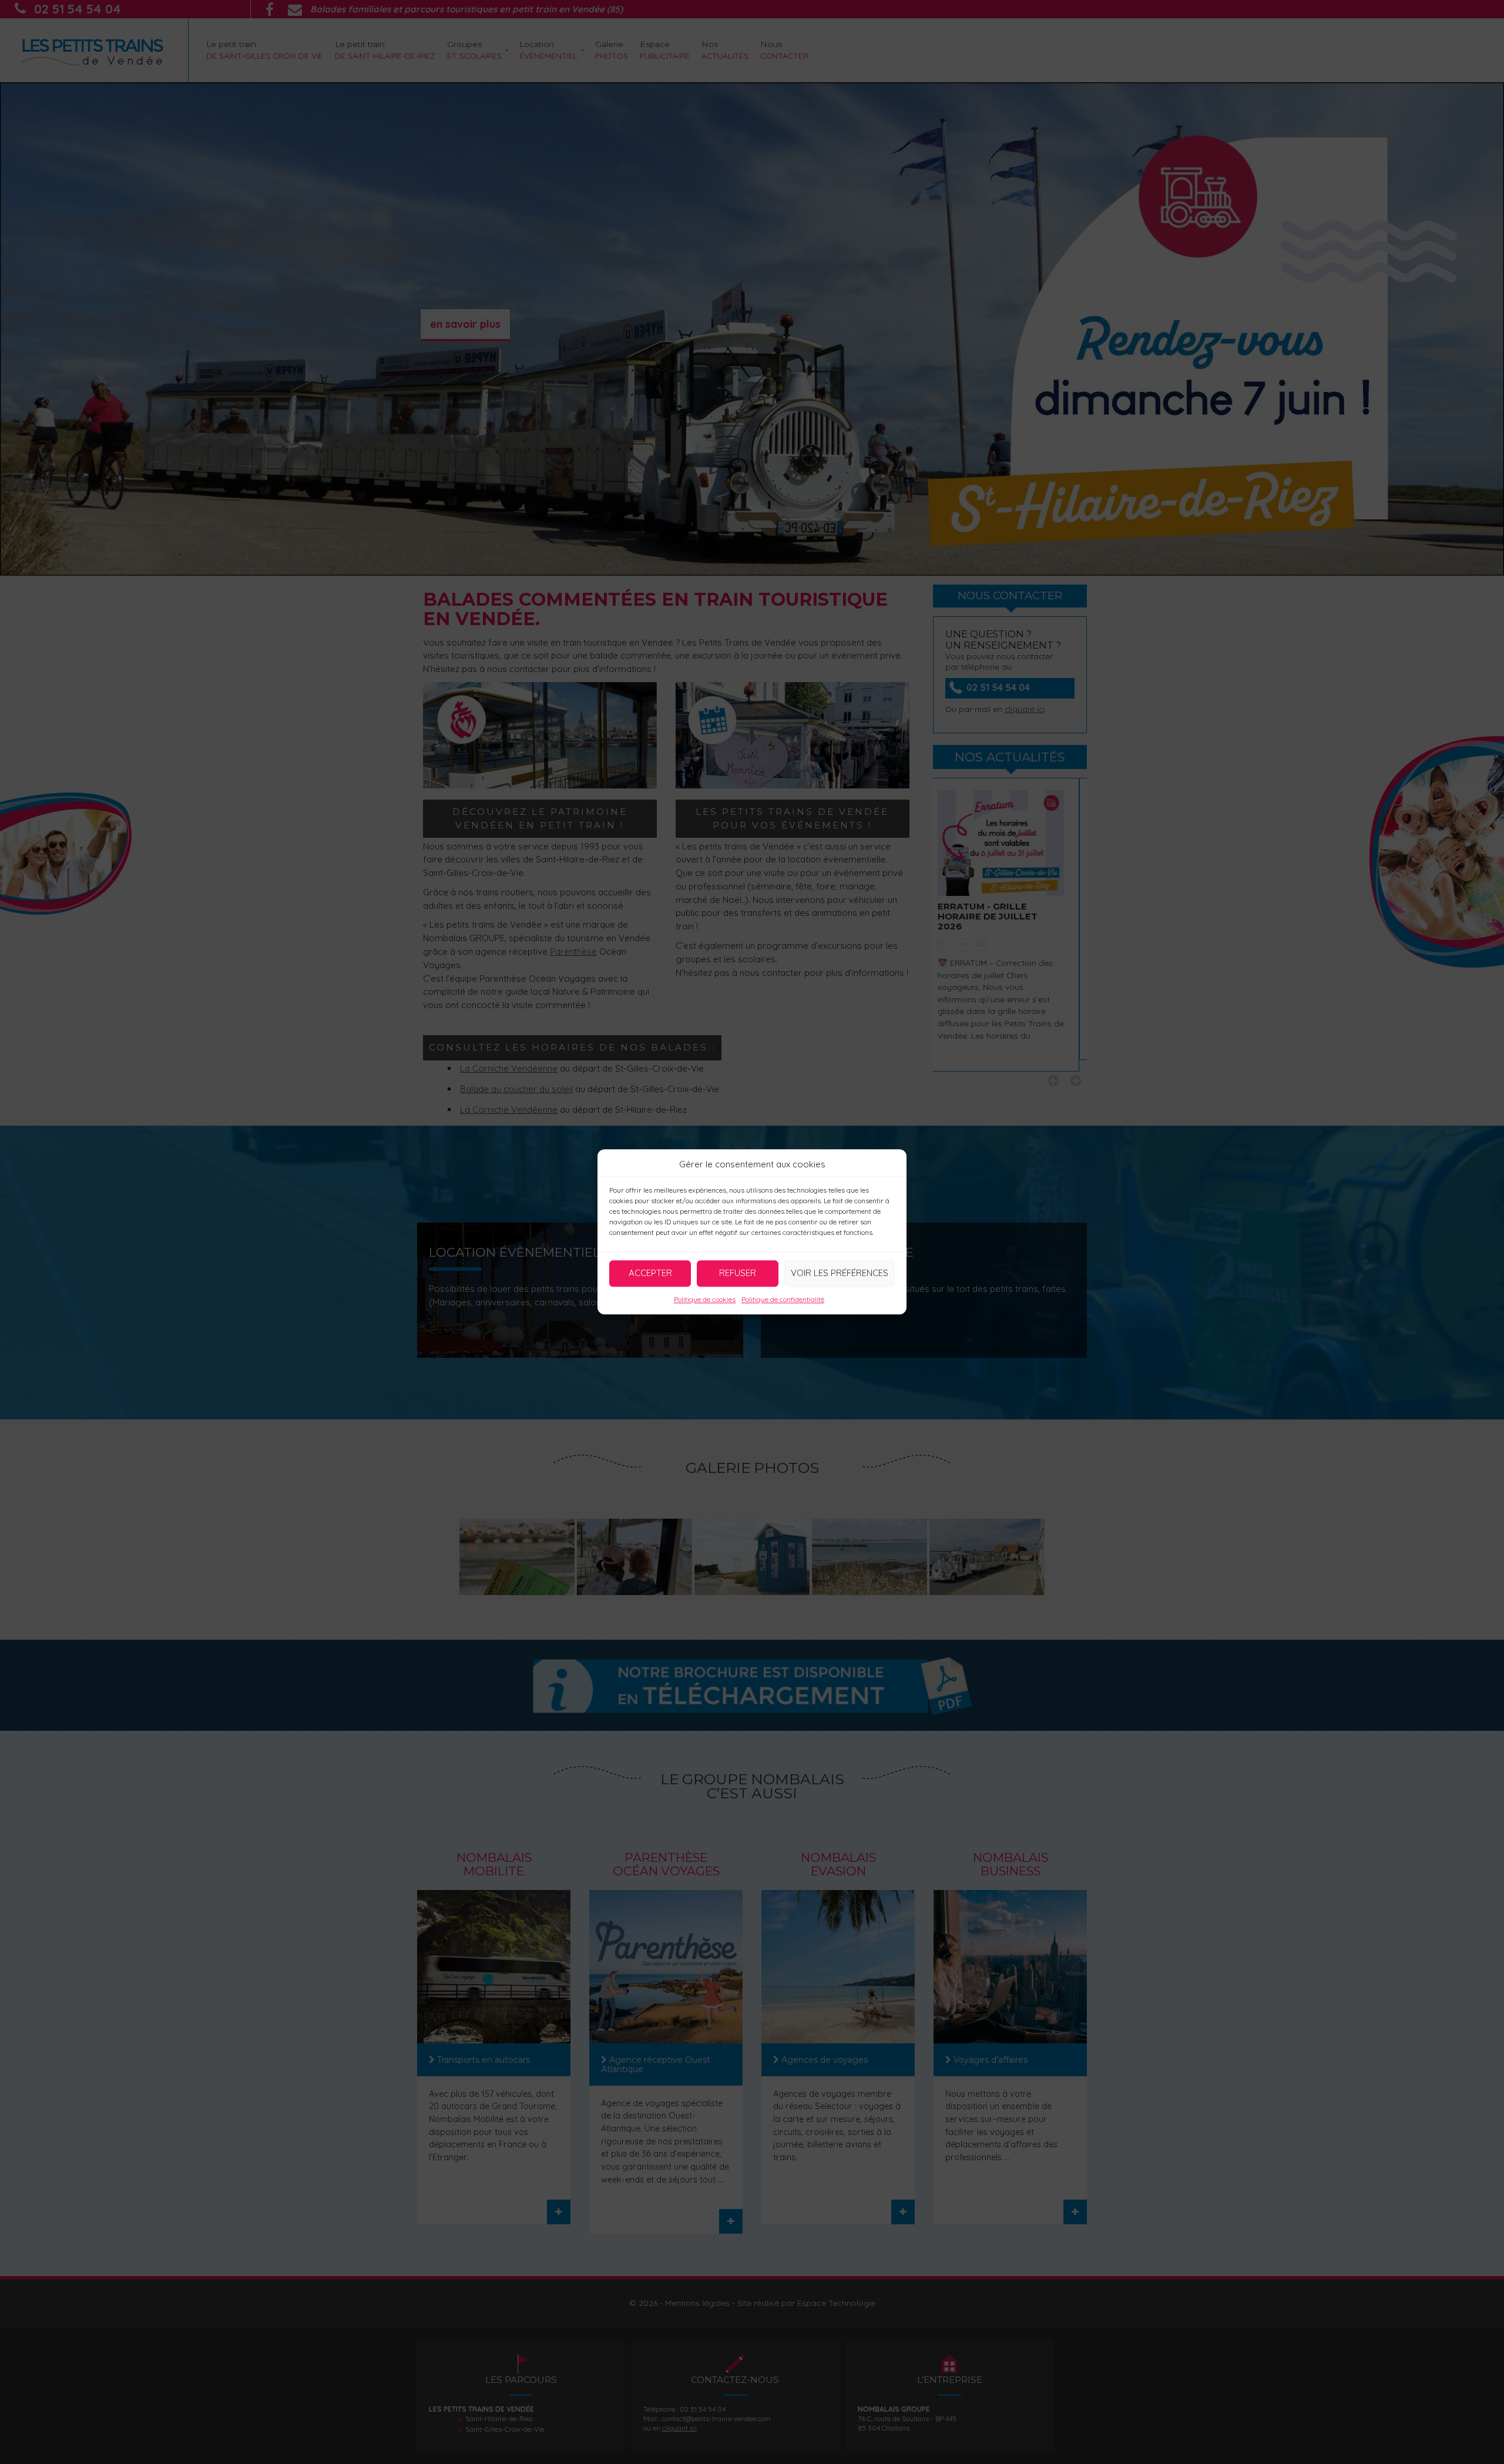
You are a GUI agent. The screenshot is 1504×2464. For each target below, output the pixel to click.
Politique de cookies (705, 1299)
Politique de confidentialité (783, 1299)
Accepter (650, 1273)
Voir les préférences (840, 1273)
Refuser (738, 1273)
